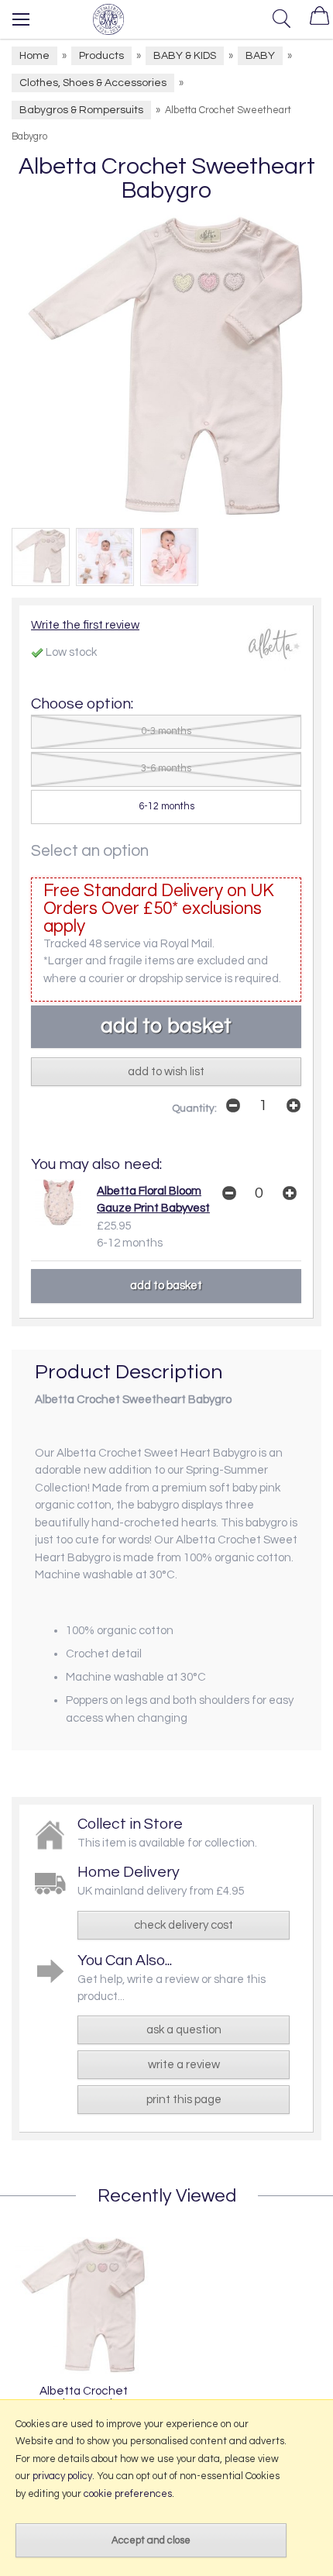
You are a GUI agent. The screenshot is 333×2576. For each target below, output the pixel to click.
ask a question (184, 2030)
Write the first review (85, 625)
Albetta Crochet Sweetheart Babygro (83, 2397)
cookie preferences (128, 2494)
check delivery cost (184, 1925)
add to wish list (166, 1072)
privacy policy (62, 2476)
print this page (184, 2100)
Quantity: (194, 1109)
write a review (184, 2065)
